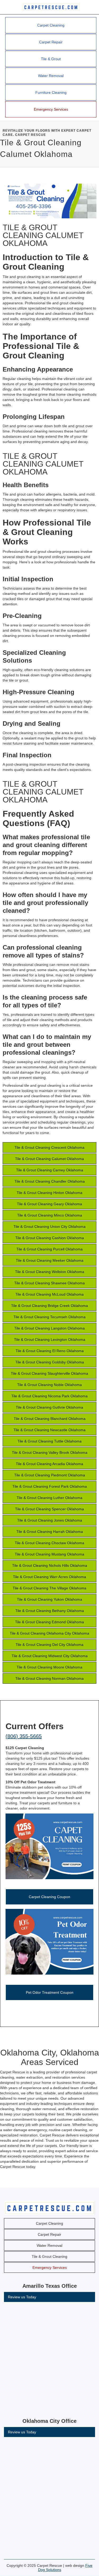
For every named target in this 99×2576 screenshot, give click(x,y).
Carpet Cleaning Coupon (49, 1897)
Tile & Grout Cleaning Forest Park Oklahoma (50, 1486)
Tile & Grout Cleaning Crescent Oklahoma (49, 1147)
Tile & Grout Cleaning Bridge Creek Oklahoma (49, 1306)
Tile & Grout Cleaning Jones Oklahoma (50, 1520)
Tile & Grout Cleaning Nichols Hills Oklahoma (50, 1565)
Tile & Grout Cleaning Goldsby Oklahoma (50, 1362)
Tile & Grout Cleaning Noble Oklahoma (49, 1385)
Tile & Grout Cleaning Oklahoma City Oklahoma (49, 1633)
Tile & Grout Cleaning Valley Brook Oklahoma (50, 1452)
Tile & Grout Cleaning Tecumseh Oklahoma (49, 1317)
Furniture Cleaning (51, 92)
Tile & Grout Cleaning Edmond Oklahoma (49, 1622)
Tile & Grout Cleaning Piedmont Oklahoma (50, 1475)
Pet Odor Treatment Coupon (50, 1992)
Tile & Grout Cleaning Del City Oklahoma (49, 1645)
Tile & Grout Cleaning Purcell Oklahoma (49, 1249)
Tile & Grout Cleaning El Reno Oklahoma (50, 1351)
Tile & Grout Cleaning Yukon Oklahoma (49, 1599)
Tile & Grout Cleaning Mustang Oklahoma (49, 1554)
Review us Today (22, 2297)
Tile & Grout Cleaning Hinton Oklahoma (49, 1193)
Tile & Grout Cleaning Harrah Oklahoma (50, 1532)
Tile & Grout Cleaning (49, 2256)
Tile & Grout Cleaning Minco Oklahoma (50, 1215)
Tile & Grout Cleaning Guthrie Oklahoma (49, 1407)
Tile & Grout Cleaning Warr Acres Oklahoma (49, 1577)
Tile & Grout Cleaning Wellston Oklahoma (50, 1272)
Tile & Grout (51, 59)
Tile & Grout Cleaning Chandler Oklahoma (50, 1181)
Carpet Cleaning (51, 25)
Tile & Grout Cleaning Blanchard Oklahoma (50, 1419)
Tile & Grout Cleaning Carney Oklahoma (50, 1170)
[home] (50, 7)
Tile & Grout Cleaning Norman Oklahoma (49, 1678)
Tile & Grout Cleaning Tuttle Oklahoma (49, 1441)
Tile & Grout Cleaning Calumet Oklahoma (49, 1159)
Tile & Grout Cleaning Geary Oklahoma (49, 1204)
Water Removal (51, 76)
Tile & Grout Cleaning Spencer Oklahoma (49, 1509)
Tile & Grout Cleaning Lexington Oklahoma (50, 1339)
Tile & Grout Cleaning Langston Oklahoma (49, 1328)
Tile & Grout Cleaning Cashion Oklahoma (50, 1238)
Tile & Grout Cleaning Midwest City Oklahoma (50, 1656)
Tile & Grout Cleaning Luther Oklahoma (49, 1498)
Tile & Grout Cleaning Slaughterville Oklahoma (49, 1373)
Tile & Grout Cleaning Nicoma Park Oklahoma (49, 1396)
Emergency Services (51, 109)
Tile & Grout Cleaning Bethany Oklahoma (50, 1611)
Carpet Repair (51, 42)
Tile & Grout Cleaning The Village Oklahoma (49, 1588)
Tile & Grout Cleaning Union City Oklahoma (49, 1227)
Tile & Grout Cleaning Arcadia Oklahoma (49, 1464)
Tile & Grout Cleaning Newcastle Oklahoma (49, 1430)
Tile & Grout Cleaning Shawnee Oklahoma (49, 1283)
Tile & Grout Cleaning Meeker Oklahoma (50, 1260)
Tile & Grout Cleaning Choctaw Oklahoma (49, 1543)
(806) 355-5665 (24, 1736)
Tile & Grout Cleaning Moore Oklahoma (49, 1667)
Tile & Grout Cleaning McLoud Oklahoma (49, 1294)
